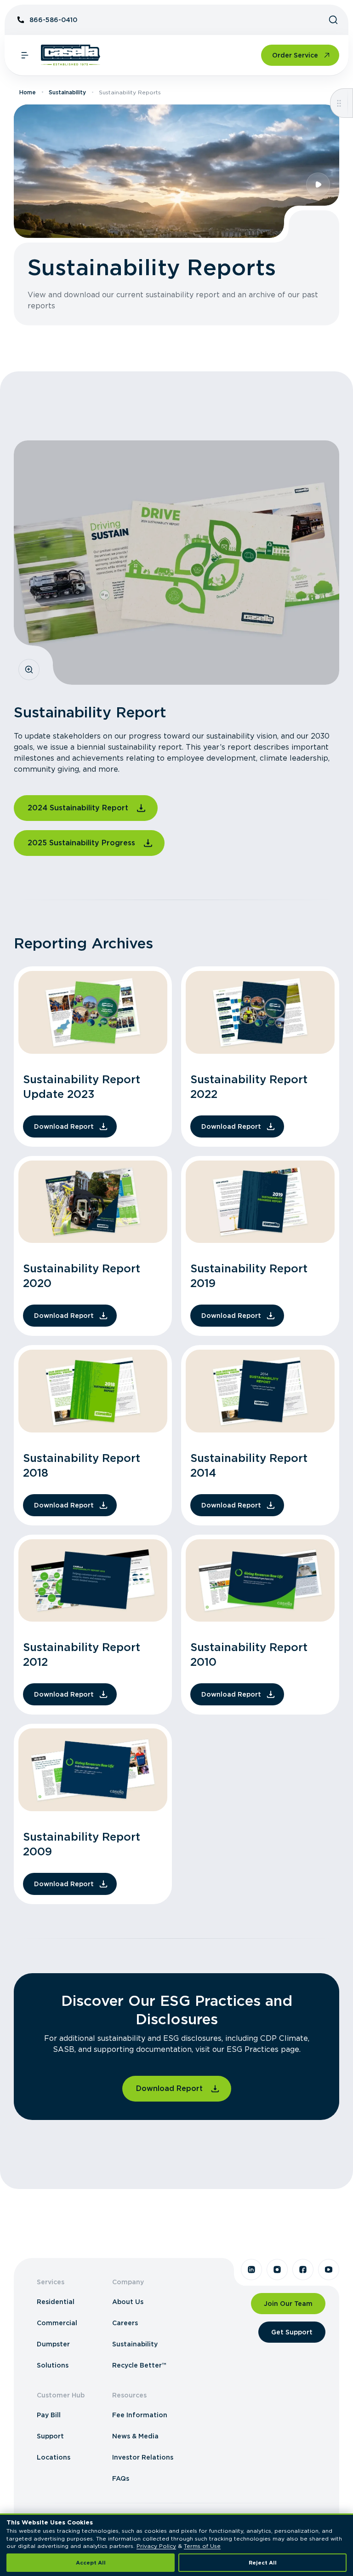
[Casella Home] (71, 55)
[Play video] (318, 185)
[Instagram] (277, 2270)
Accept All (91, 2563)
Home (28, 92)
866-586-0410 (53, 20)
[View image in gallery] (29, 670)
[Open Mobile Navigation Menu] (25, 55)
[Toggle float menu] (339, 103)
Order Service (295, 55)
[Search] (333, 20)
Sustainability (67, 92)
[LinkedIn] (251, 2270)
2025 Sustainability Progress (81, 843)
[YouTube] (329, 2270)
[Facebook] (303, 2270)
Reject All (263, 2563)
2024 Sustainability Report (78, 808)
